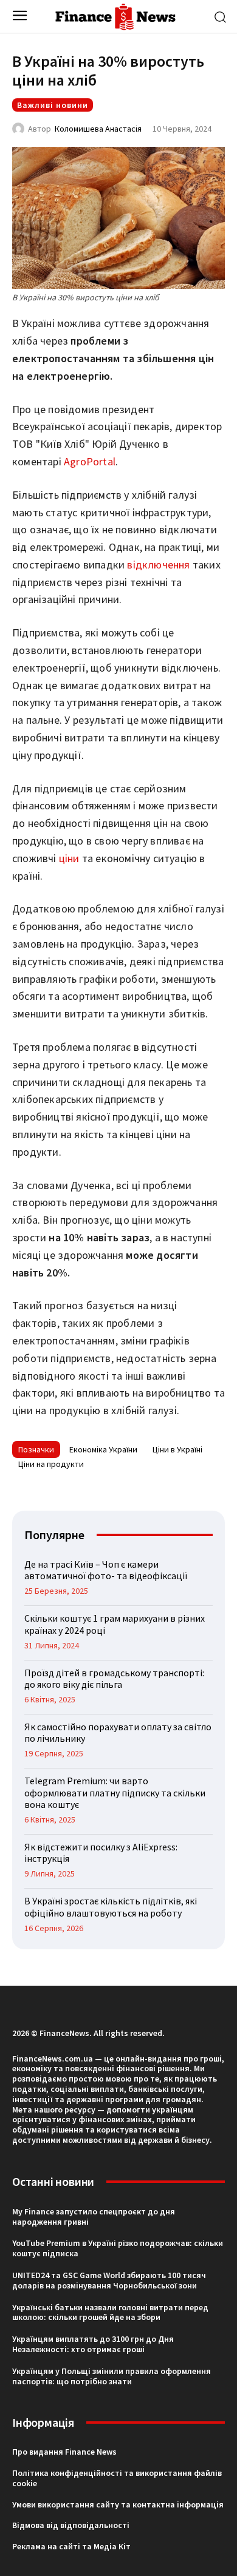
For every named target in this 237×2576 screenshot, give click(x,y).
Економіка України (103, 1449)
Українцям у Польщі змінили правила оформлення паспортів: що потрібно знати (112, 2376)
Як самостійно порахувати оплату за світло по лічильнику (118, 1732)
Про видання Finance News (64, 2452)
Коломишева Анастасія (98, 129)
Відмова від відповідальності (71, 2525)
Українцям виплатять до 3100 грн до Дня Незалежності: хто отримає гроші (93, 2344)
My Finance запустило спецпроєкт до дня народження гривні (94, 2217)
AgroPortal (90, 461)
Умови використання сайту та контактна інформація (118, 2504)
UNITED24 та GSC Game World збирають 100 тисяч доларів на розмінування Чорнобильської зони (109, 2280)
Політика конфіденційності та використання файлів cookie (117, 2478)
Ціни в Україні (177, 1449)
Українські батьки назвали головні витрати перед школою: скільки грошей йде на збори (110, 2312)
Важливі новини (53, 105)
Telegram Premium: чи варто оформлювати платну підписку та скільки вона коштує (115, 1792)
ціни (69, 858)
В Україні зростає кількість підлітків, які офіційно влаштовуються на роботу (111, 1907)
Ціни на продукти (51, 1464)
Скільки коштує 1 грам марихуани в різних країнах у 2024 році (115, 1624)
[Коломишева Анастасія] (20, 129)
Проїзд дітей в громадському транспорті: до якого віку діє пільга (114, 1678)
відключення (160, 565)
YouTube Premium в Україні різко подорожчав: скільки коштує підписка (118, 2248)
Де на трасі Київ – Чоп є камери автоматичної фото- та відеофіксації (106, 1570)
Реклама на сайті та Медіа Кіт (71, 2546)
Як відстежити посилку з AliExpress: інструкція (101, 1853)
